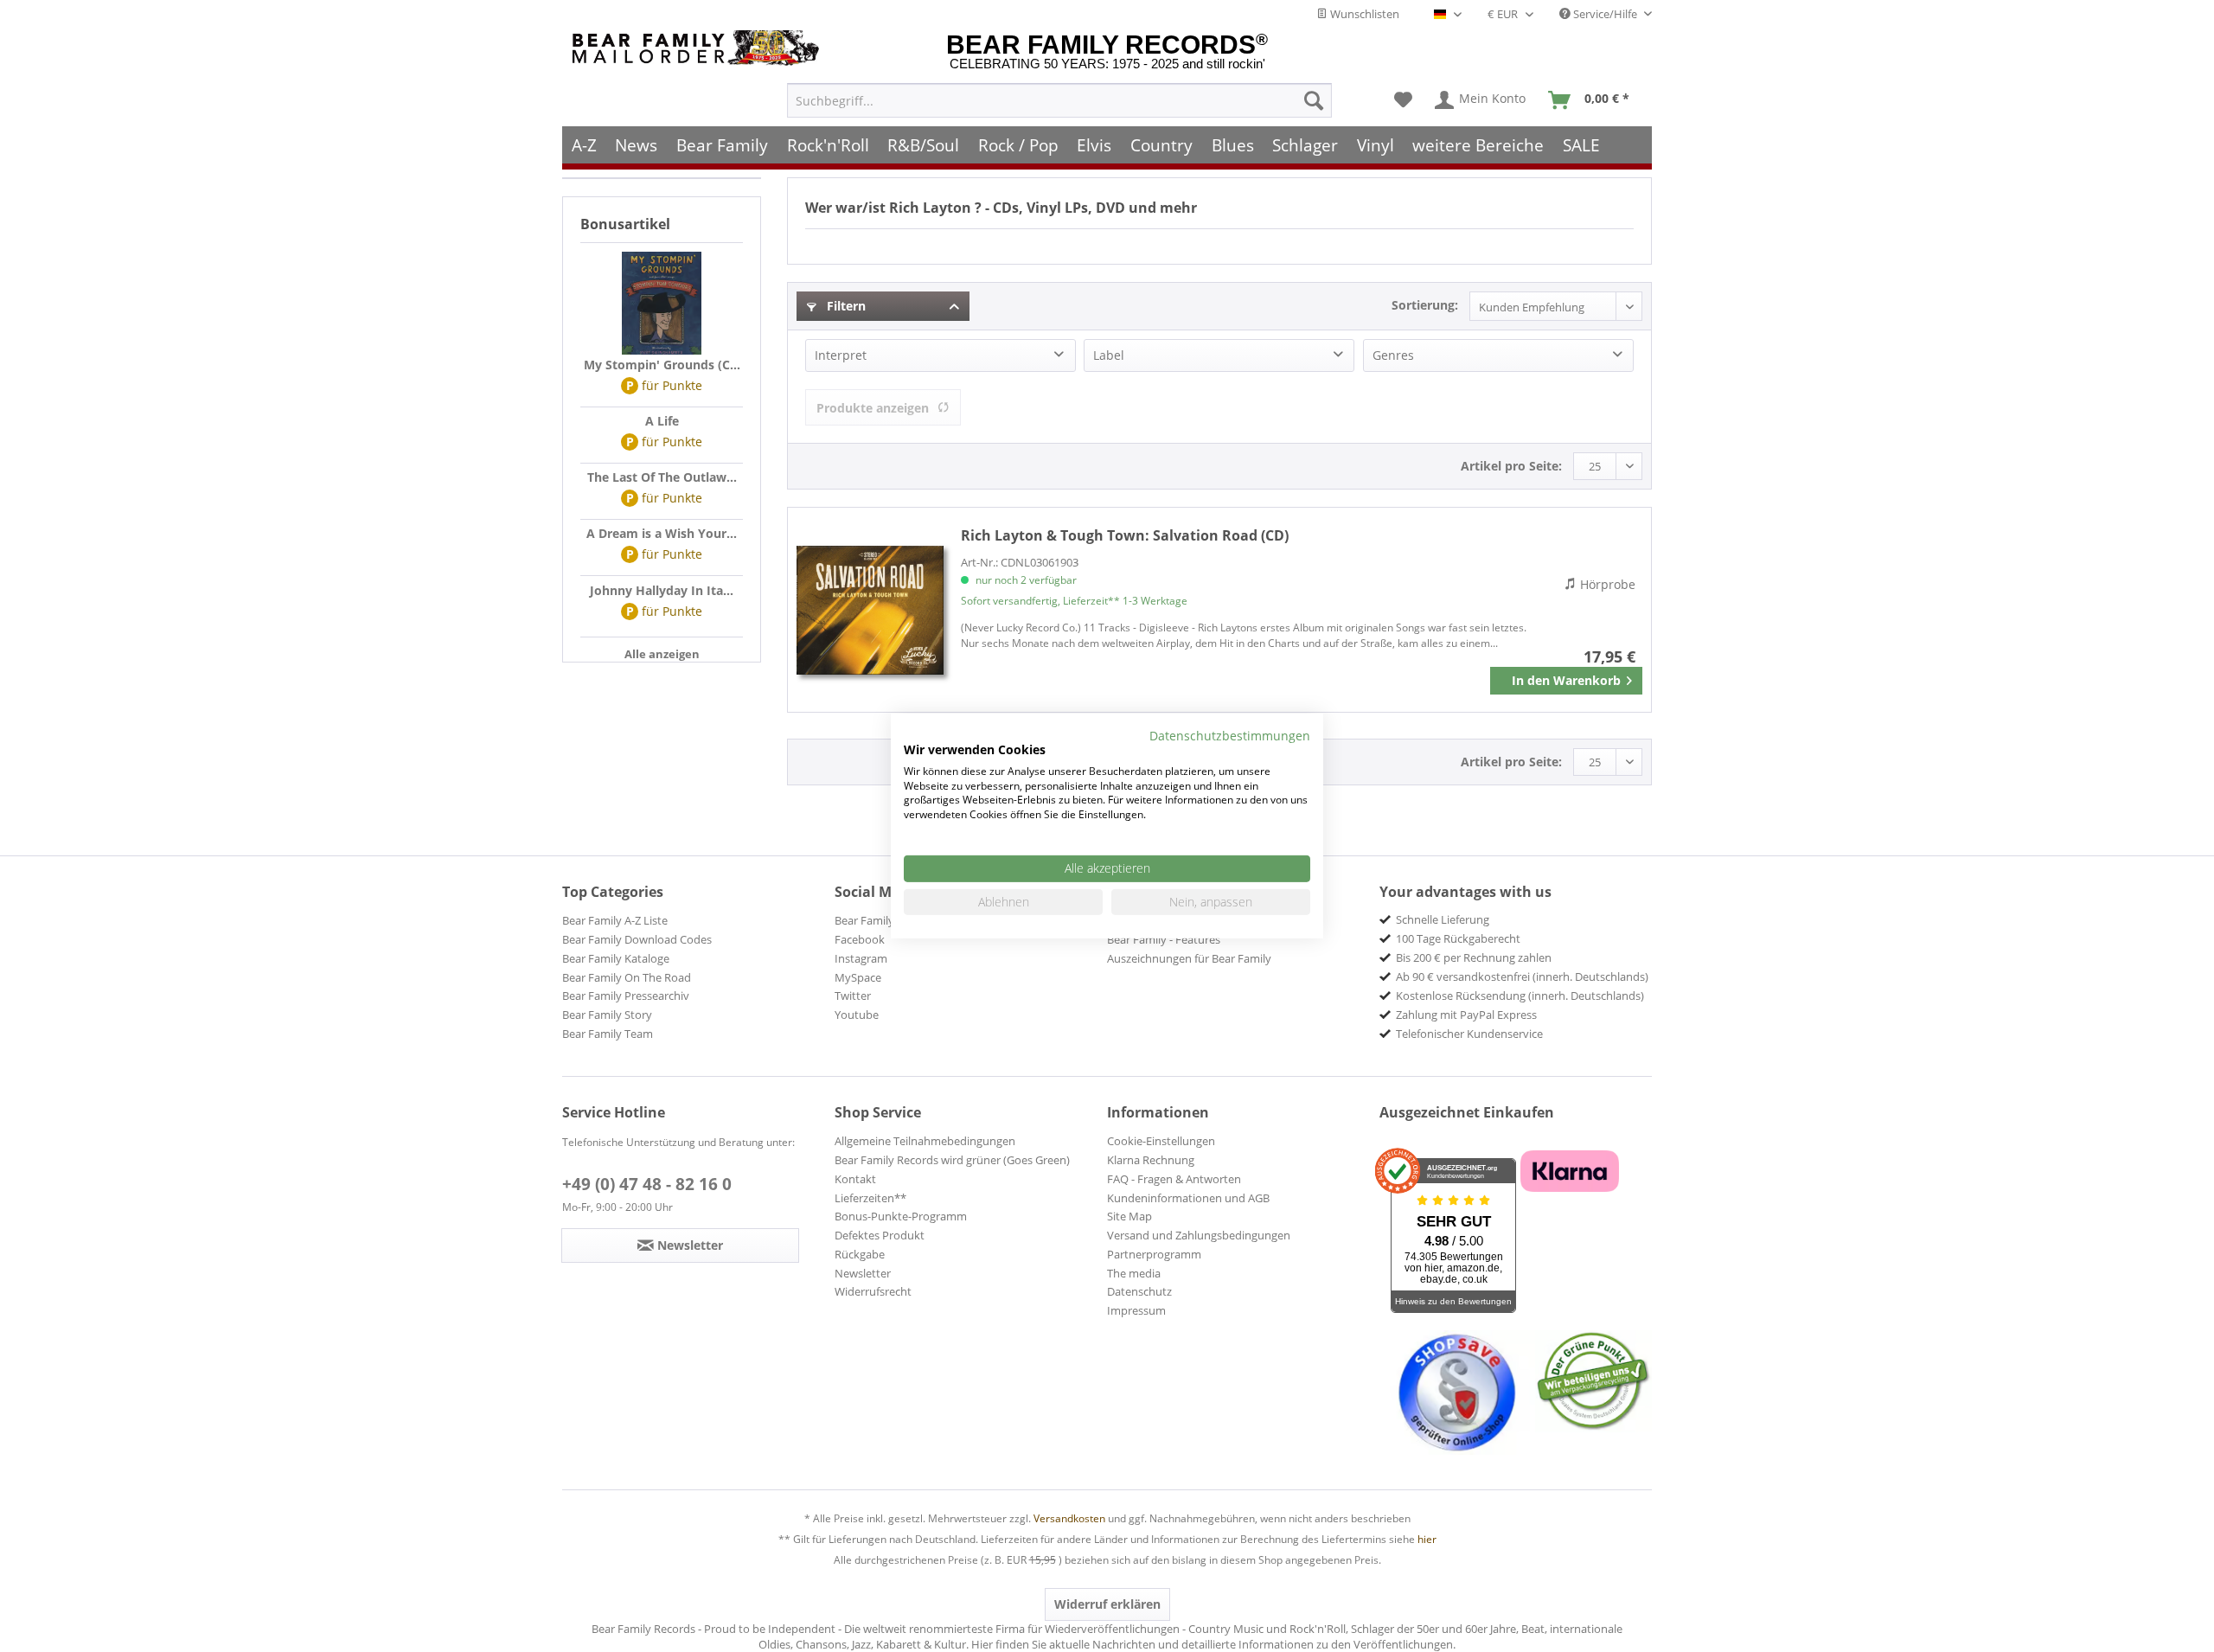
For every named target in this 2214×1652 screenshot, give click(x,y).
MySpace (858, 977)
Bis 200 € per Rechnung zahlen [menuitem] (1474, 957)
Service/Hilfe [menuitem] (1605, 14)
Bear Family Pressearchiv (626, 996)
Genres (1393, 355)
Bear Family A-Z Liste (615, 920)
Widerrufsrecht (873, 1291)
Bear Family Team (608, 1034)
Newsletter (863, 1273)
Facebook (860, 939)
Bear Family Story (607, 1015)
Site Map (1129, 1216)
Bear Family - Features (1164, 939)
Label (1109, 355)
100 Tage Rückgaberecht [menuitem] (1458, 938)
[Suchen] (1314, 100)
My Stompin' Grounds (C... (662, 365)
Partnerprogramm (1154, 1254)
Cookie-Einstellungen (1161, 1141)
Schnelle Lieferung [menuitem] (1443, 919)
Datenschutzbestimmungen (1230, 736)
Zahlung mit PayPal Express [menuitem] (1466, 1015)
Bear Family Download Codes (637, 939)
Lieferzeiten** (870, 1198)
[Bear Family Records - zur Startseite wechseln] (699, 48)
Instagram (861, 958)
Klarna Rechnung (1151, 1160)
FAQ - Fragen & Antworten (1174, 1179)
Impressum (1136, 1310)
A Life (662, 421)
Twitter (853, 996)
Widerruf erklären (1107, 1604)
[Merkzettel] (1403, 100)
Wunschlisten (1363, 14)
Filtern (845, 306)
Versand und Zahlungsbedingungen (1199, 1235)
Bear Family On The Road (627, 977)
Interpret (841, 355)
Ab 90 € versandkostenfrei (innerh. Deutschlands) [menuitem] (1522, 976)
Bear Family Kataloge (616, 958)
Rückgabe (860, 1254)
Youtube (857, 1015)
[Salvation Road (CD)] (870, 610)
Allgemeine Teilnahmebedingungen (925, 1141)
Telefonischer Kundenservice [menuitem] (1469, 1034)
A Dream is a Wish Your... (662, 533)
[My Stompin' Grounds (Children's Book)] (662, 304)
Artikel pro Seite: (1511, 466)
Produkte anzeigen (873, 408)
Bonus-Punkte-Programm (901, 1216)
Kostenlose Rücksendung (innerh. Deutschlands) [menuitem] (1520, 996)
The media (1134, 1273)
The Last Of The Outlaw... (662, 477)
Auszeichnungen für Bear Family (1189, 958)
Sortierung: (1425, 305)
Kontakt (855, 1179)
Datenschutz (1139, 1291)
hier (1427, 1539)
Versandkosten (1069, 1518)
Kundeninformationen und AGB (1188, 1198)
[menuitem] (1059, 100)
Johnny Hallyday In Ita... (662, 590)
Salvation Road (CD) (1125, 535)
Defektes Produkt (880, 1235)
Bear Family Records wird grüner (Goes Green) (952, 1160)
